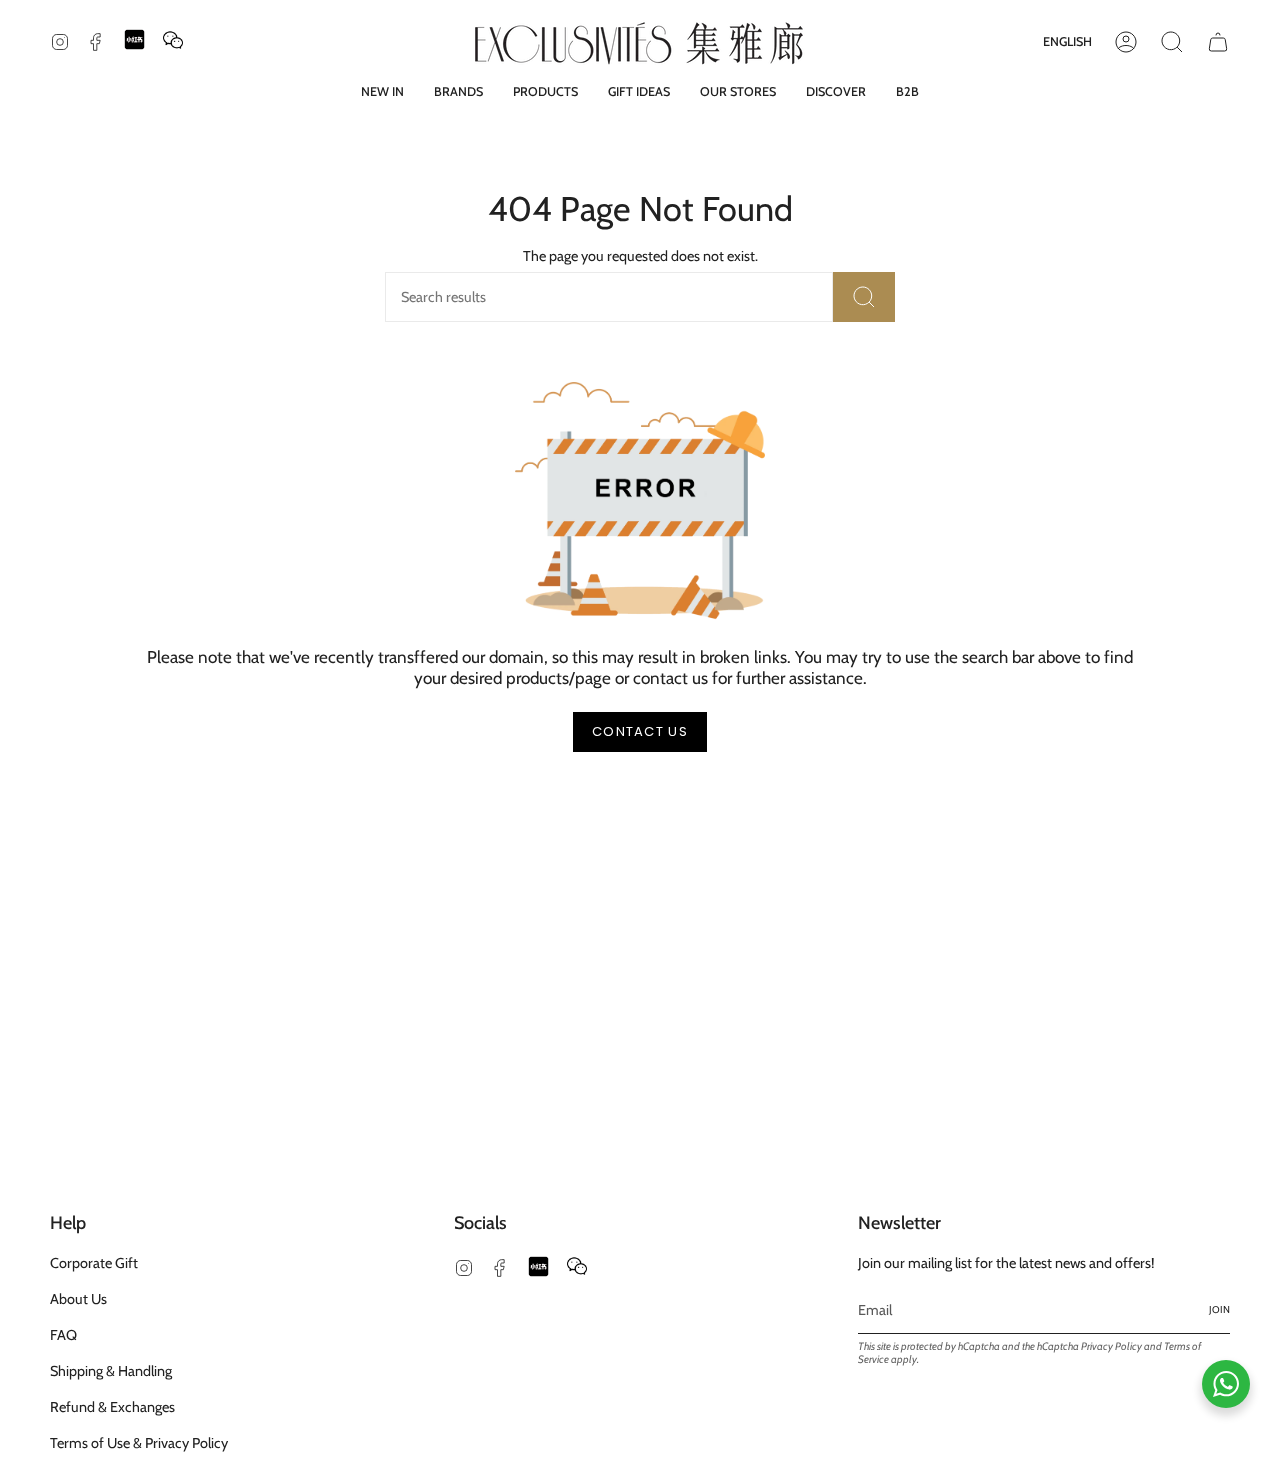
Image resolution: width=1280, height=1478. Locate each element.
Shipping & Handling (111, 1371)
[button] (458, 91)
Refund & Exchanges (112, 1407)
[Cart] (1218, 42)
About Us (78, 1299)
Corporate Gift (94, 1263)
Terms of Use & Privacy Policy (139, 1443)
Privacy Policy (1111, 1346)
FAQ (63, 1335)
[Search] (864, 297)
